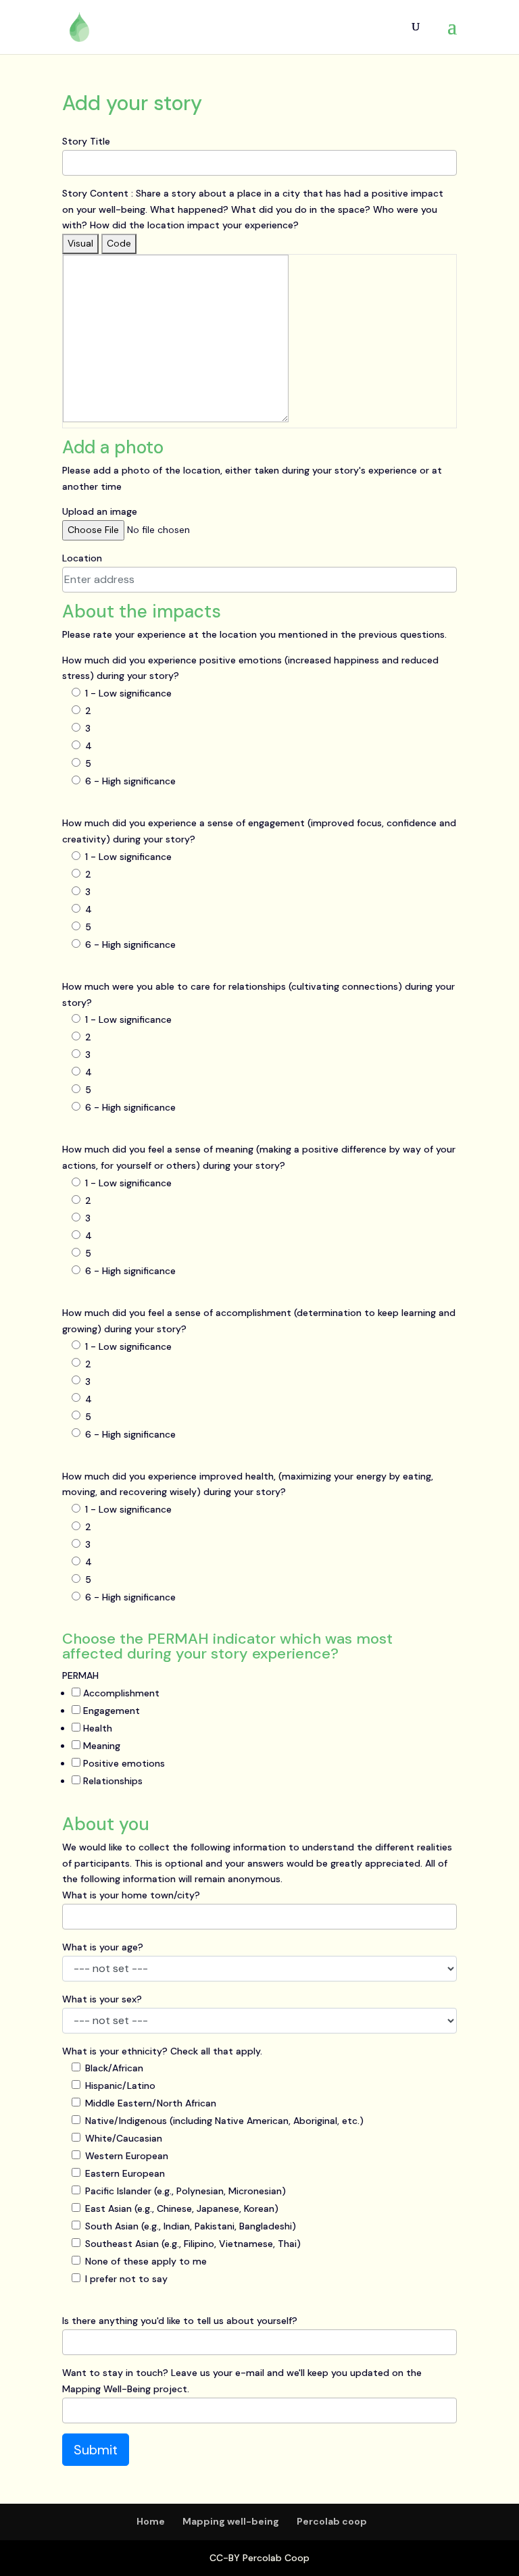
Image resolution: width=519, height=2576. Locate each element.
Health (96, 1728)
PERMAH (80, 1675)
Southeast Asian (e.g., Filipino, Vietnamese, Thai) (193, 2244)
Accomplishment (120, 1693)
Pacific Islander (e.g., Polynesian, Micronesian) (186, 2191)
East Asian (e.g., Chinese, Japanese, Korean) (182, 2208)
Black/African (114, 2068)
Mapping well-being (231, 2521)
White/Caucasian (124, 2138)
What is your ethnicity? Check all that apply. (162, 2051)
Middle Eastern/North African (151, 2103)
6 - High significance (130, 781)
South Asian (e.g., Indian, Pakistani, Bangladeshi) (191, 2226)
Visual (80, 243)
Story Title (86, 141)
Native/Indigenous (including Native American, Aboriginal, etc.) (224, 2121)
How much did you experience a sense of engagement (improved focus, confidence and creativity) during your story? (259, 831)
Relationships (112, 1781)
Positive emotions (123, 1763)
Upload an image (100, 511)
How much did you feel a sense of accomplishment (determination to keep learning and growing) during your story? (259, 1321)
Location (82, 558)
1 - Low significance (128, 693)
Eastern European (125, 2173)
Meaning (100, 1746)
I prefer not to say (126, 2279)
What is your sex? (102, 1999)
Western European (127, 2156)
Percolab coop (332, 2521)
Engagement (110, 1711)
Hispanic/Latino (120, 2086)
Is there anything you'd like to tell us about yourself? (180, 2321)
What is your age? (103, 1947)
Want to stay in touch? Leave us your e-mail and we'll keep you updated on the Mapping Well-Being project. (242, 2381)
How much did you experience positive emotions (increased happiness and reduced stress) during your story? (250, 668)
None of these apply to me (146, 2261)
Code (119, 243)
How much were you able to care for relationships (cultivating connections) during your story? (258, 994)
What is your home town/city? (131, 1895)
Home (151, 2521)
